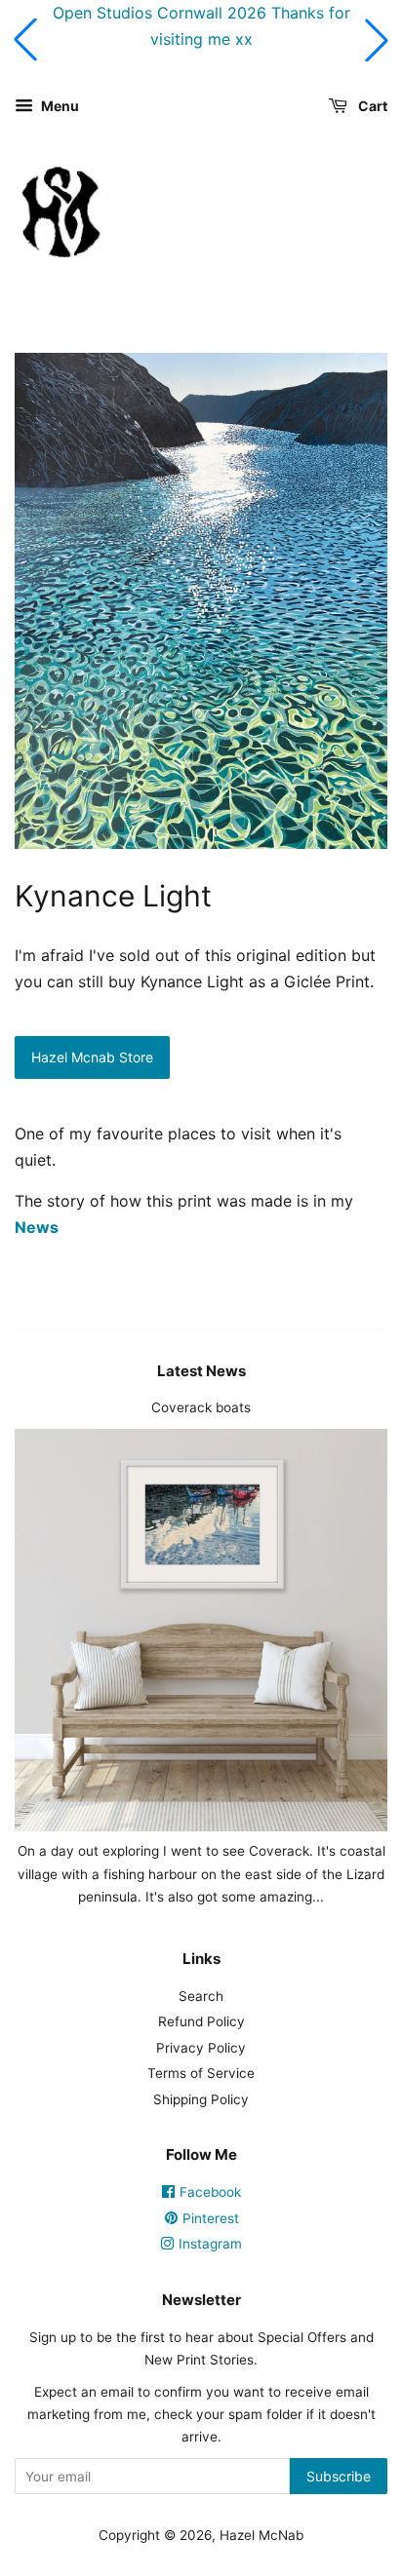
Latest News (201, 1371)
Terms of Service (201, 2073)
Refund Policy (201, 2021)
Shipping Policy (201, 2099)
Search (201, 1996)
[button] (25, 40)
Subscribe (339, 2476)
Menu (59, 106)
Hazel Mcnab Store (92, 1057)
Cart (371, 106)
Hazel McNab (261, 2535)
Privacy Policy (201, 2048)
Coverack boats (201, 1407)
